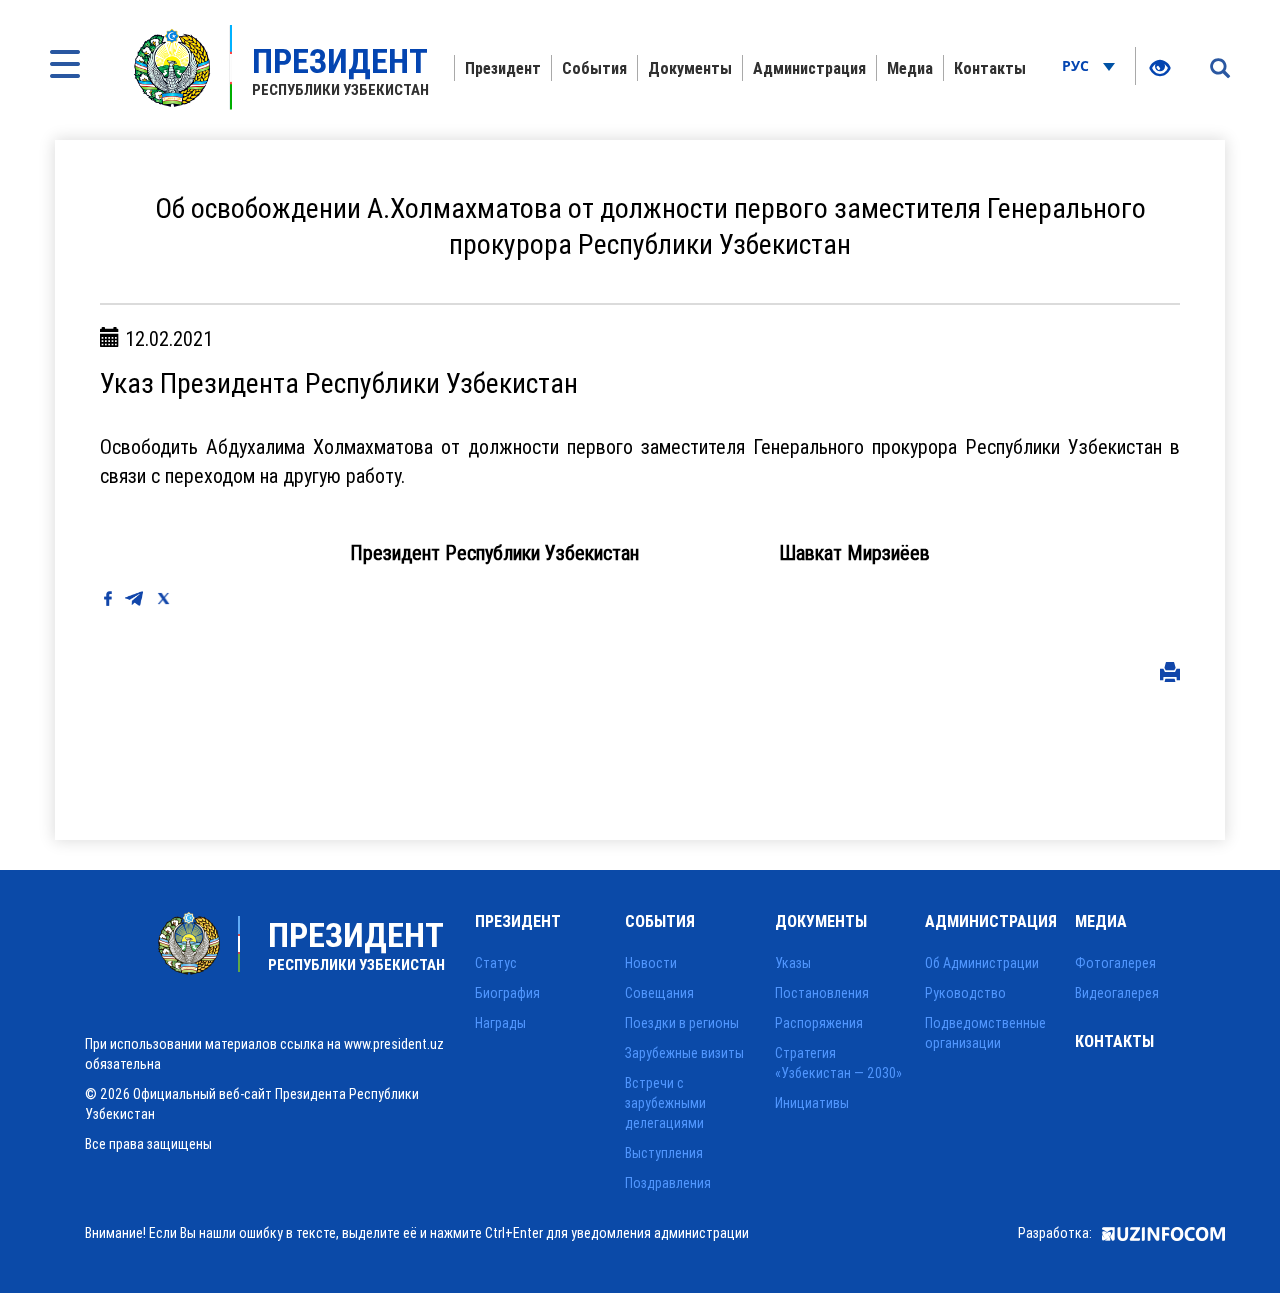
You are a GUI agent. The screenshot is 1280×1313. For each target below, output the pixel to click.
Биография (507, 993)
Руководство (965, 993)
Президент (503, 68)
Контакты (990, 68)
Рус (1077, 65)
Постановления (822, 993)
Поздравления (668, 1183)
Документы (690, 68)
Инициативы (812, 1103)
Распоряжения (819, 1023)
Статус (496, 963)
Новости (651, 963)
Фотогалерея (1115, 963)
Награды (500, 1023)
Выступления (664, 1153)
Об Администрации (982, 963)
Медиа (910, 68)
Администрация (809, 68)
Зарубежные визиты (684, 1053)
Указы (793, 963)
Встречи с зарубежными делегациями (665, 1103)
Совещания (659, 993)
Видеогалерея (1117, 993)
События (594, 68)
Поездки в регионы (682, 1023)
